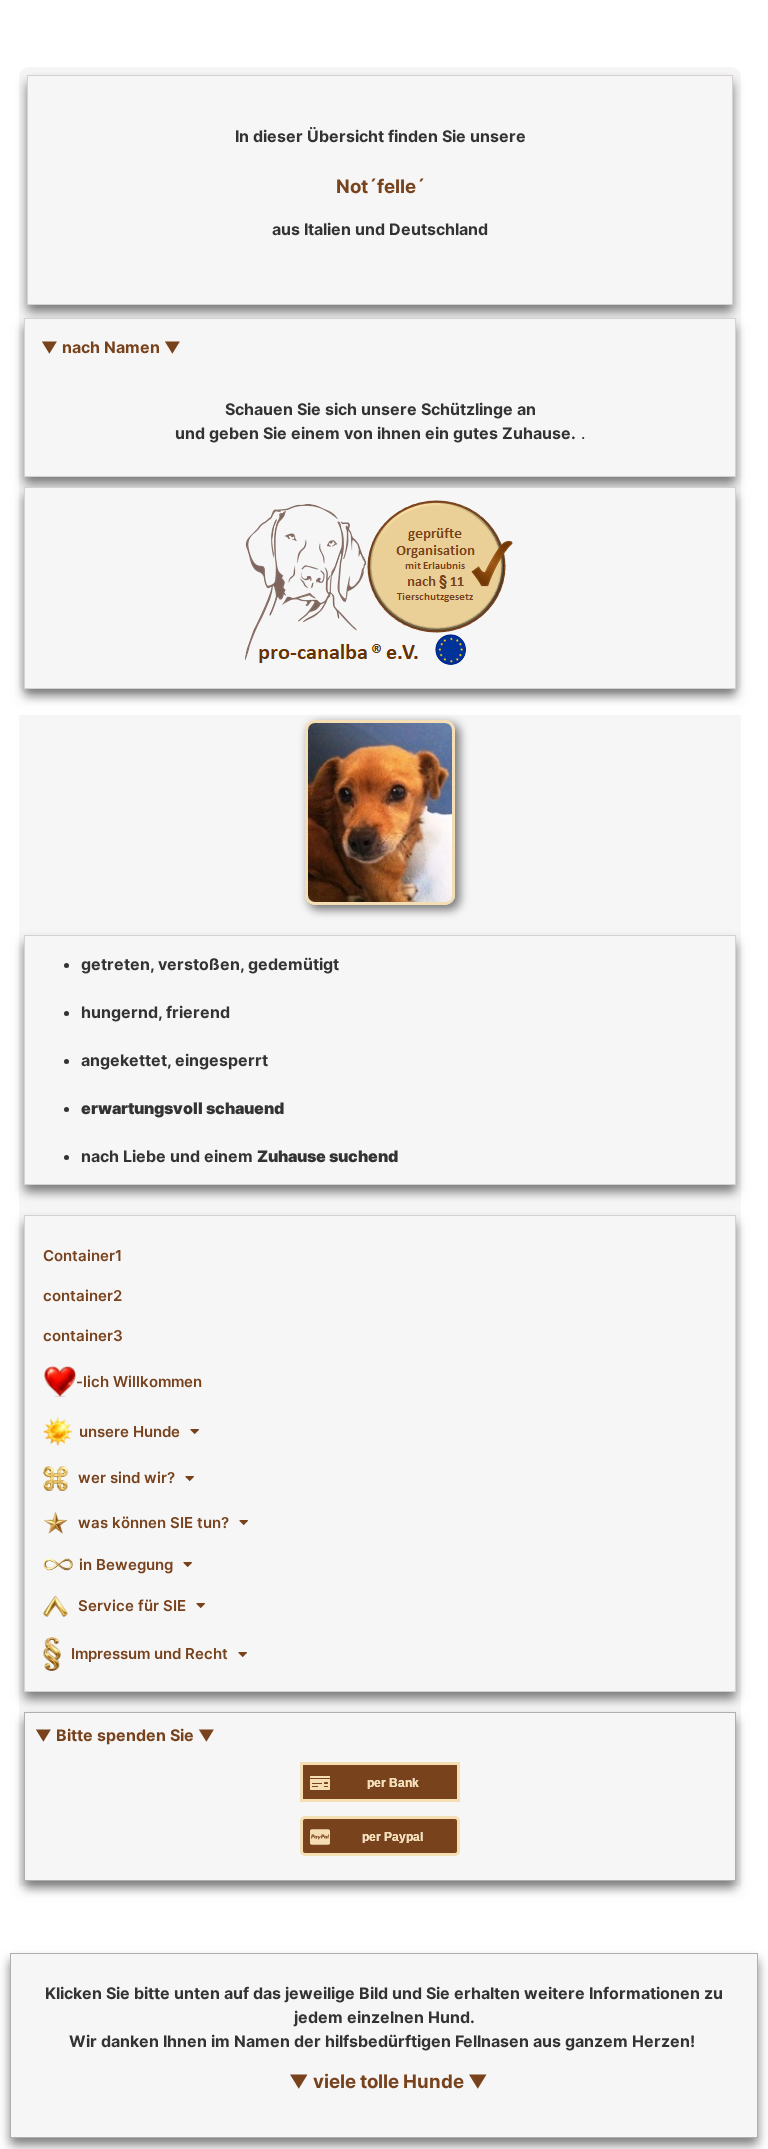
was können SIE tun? (153, 1522)
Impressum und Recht (149, 1653)
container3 (83, 1335)
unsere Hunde (129, 1431)
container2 (82, 1295)
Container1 (82, 1255)
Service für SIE (132, 1605)
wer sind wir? (126, 1477)
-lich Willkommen (139, 1381)
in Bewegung (126, 1564)
